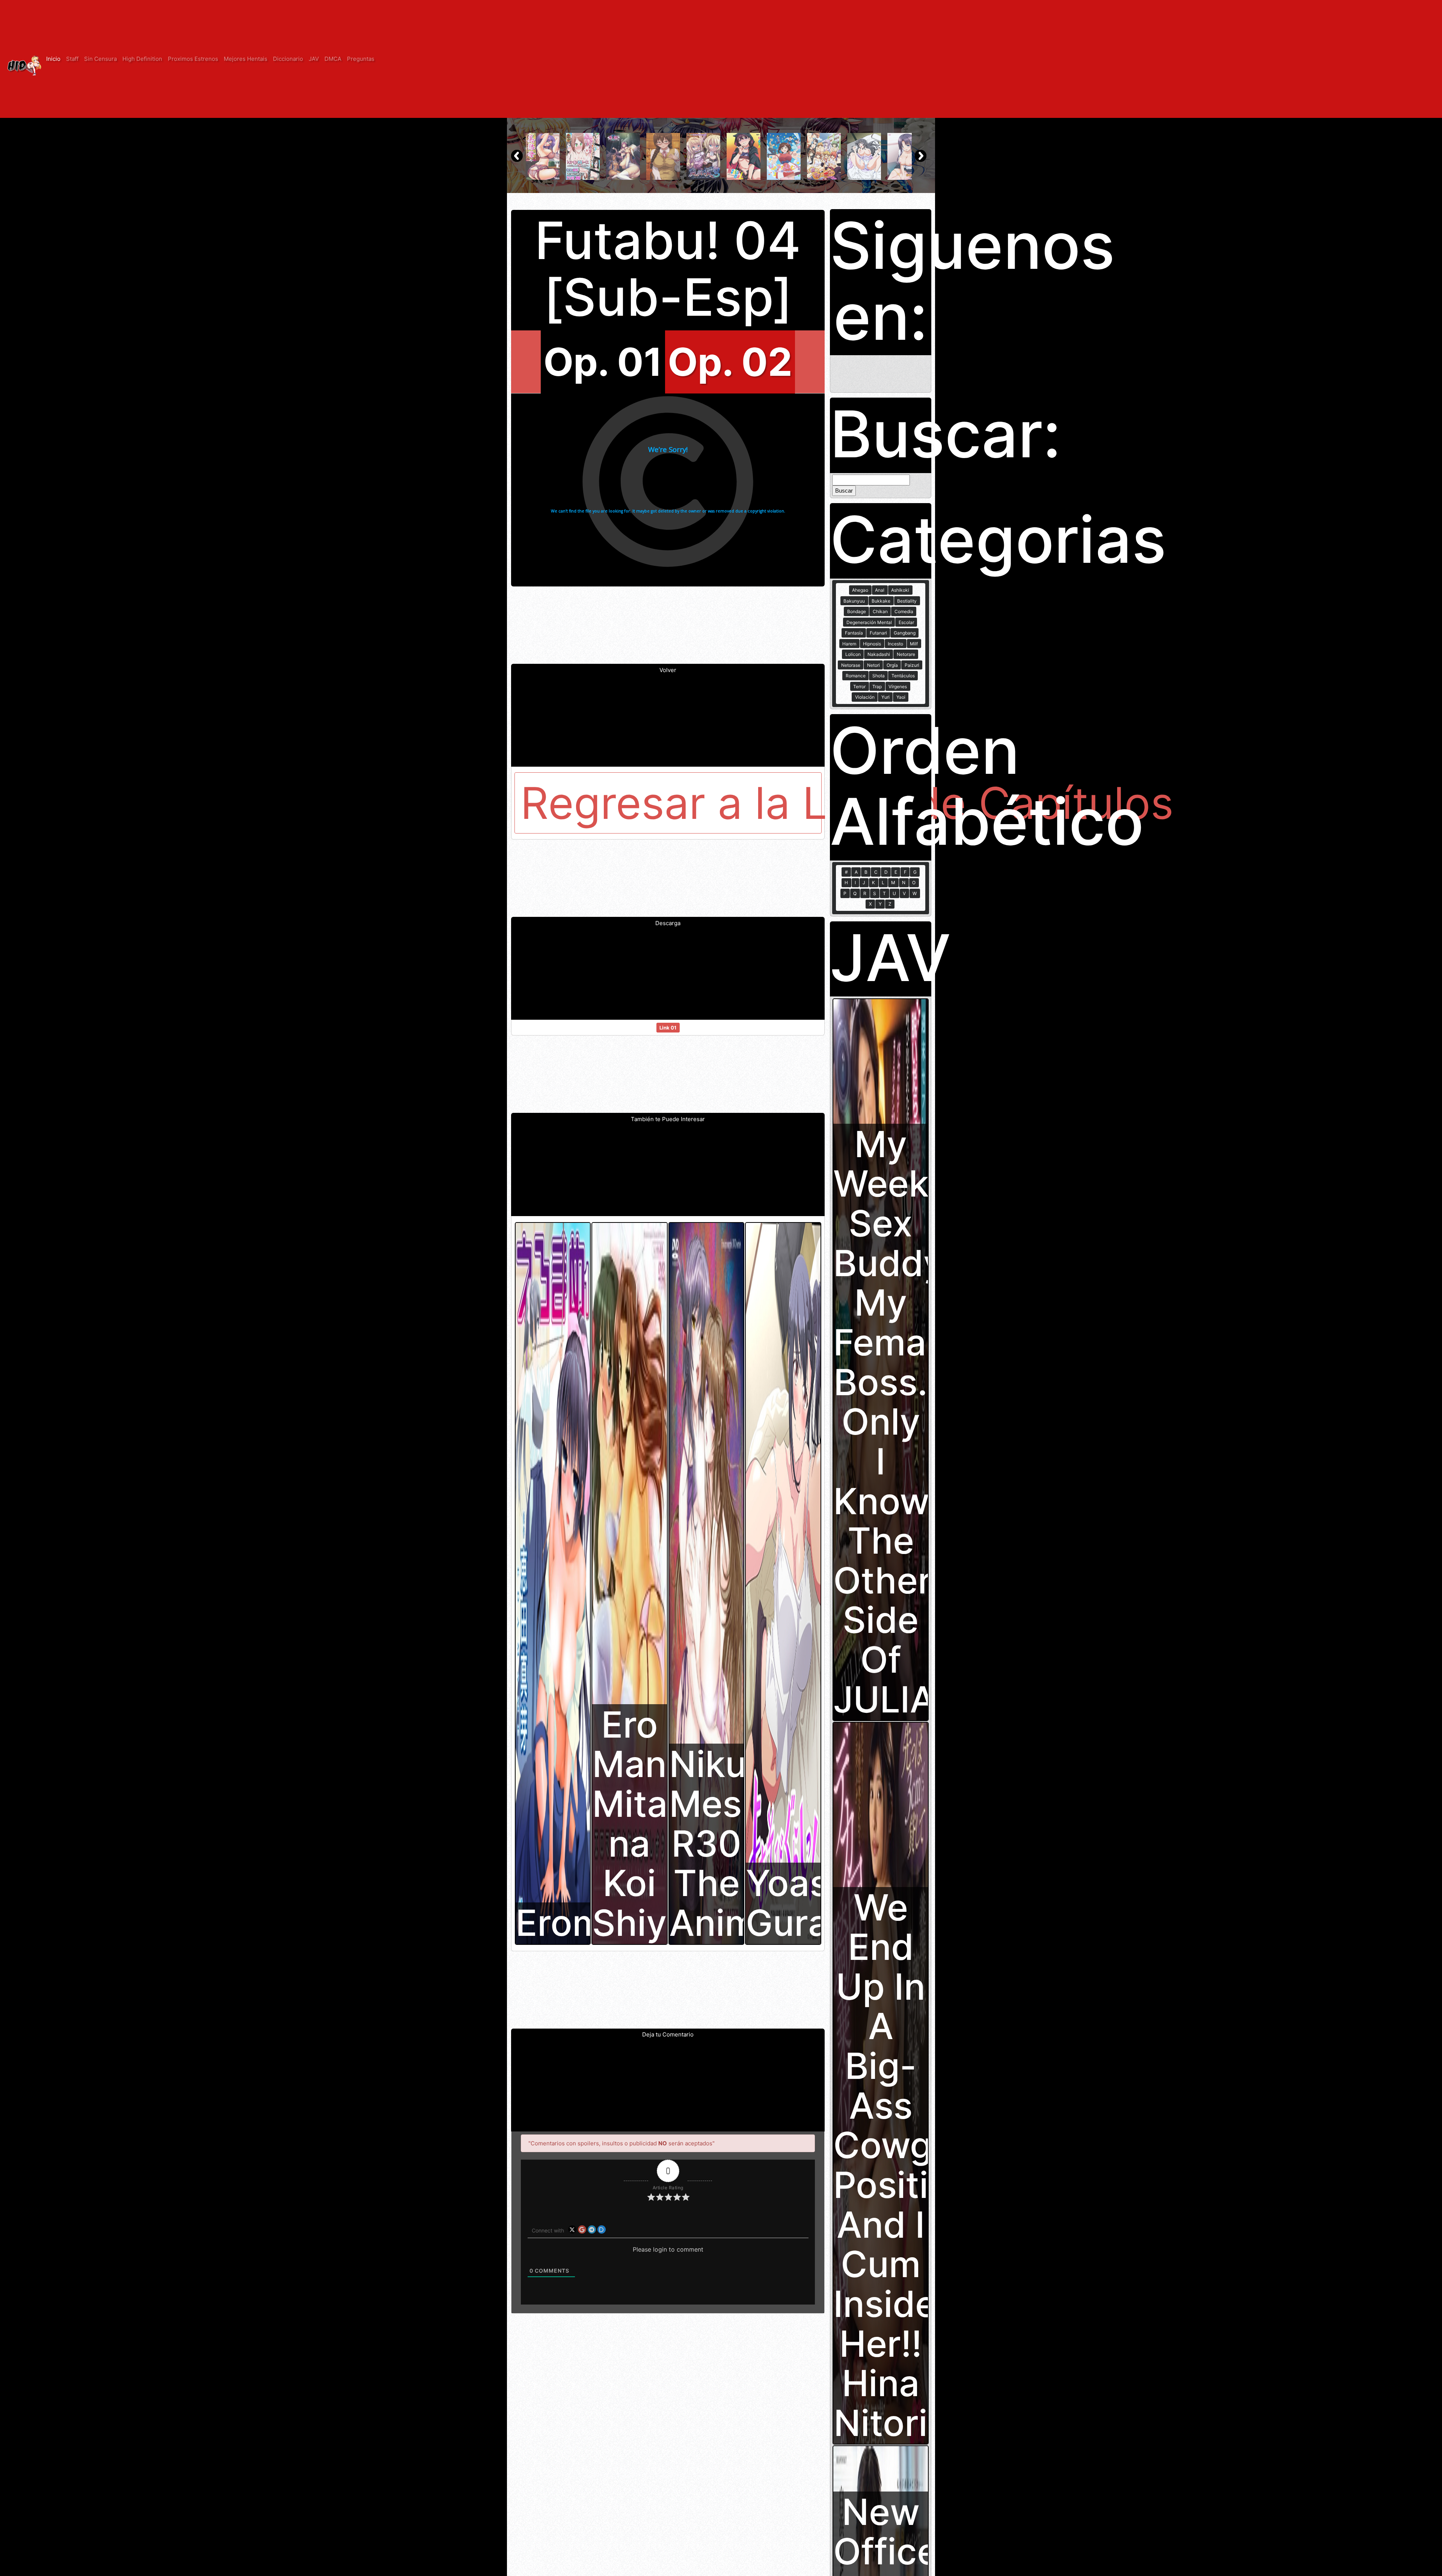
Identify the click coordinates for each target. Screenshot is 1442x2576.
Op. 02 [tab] (730, 362)
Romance (856, 676)
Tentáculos (903, 676)
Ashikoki (900, 590)
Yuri (885, 697)
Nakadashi (879, 654)
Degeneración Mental (869, 622)
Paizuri (912, 665)
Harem (849, 644)
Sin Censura (100, 59)
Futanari (878, 633)
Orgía (892, 665)
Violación (865, 697)
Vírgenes (898, 687)
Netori (873, 665)
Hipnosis (872, 644)
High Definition (142, 59)
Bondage (857, 611)
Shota (879, 676)
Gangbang (905, 633)
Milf (914, 644)
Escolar (906, 622)
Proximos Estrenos (193, 59)
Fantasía (854, 633)
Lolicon (853, 654)
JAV (314, 59)
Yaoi (901, 697)
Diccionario (288, 59)
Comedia (904, 611)
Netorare (906, 654)
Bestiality (907, 601)
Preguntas (361, 59)
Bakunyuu (854, 601)
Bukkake (881, 601)
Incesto (895, 644)
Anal (880, 590)
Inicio (53, 59)
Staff (72, 59)
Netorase (851, 665)
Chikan (880, 611)
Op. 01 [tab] (603, 362)
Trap (877, 687)
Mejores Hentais (246, 59)
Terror (859, 687)
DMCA (333, 59)
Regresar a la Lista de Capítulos (671, 803)
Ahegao (860, 590)
